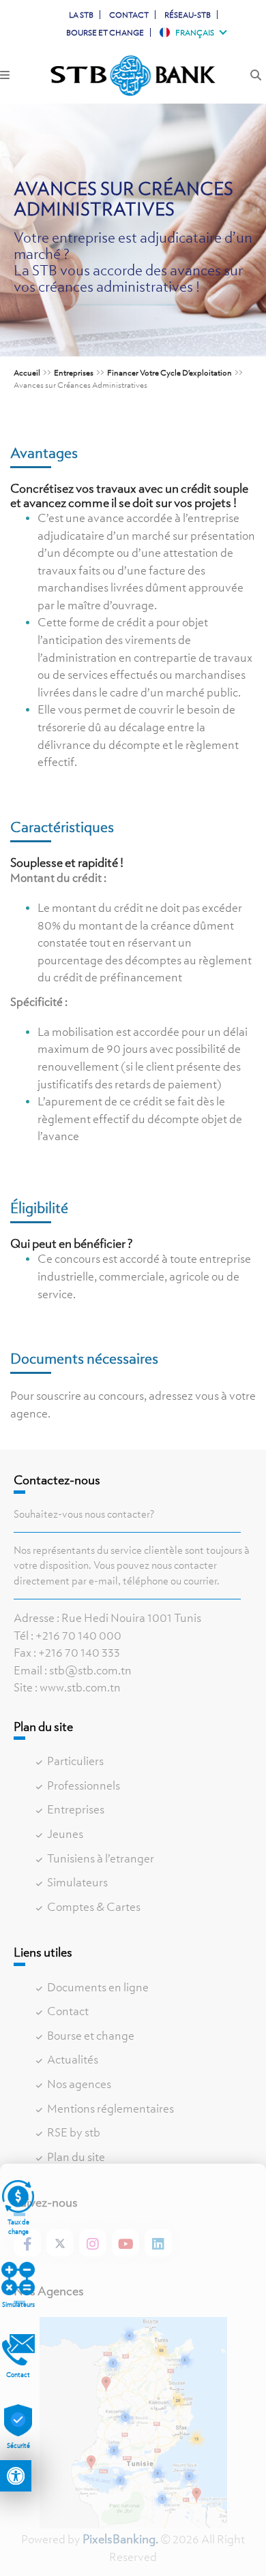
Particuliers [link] (75, 1761)
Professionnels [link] (84, 1785)
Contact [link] (129, 15)
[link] (16, 2476)
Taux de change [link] (18, 2227)
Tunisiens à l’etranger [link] (101, 1858)
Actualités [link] (73, 2059)
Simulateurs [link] (77, 1882)
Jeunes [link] (65, 1834)
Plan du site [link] (76, 2157)
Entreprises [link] (74, 372)
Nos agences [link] (79, 2084)
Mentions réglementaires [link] (110, 2109)
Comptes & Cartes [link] (94, 1907)
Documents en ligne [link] (98, 1987)
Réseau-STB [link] (188, 15)
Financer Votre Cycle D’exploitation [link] (169, 372)
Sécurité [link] (18, 2445)
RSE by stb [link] (74, 2132)
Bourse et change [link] (105, 32)
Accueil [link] (27, 372)
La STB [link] (81, 15)
